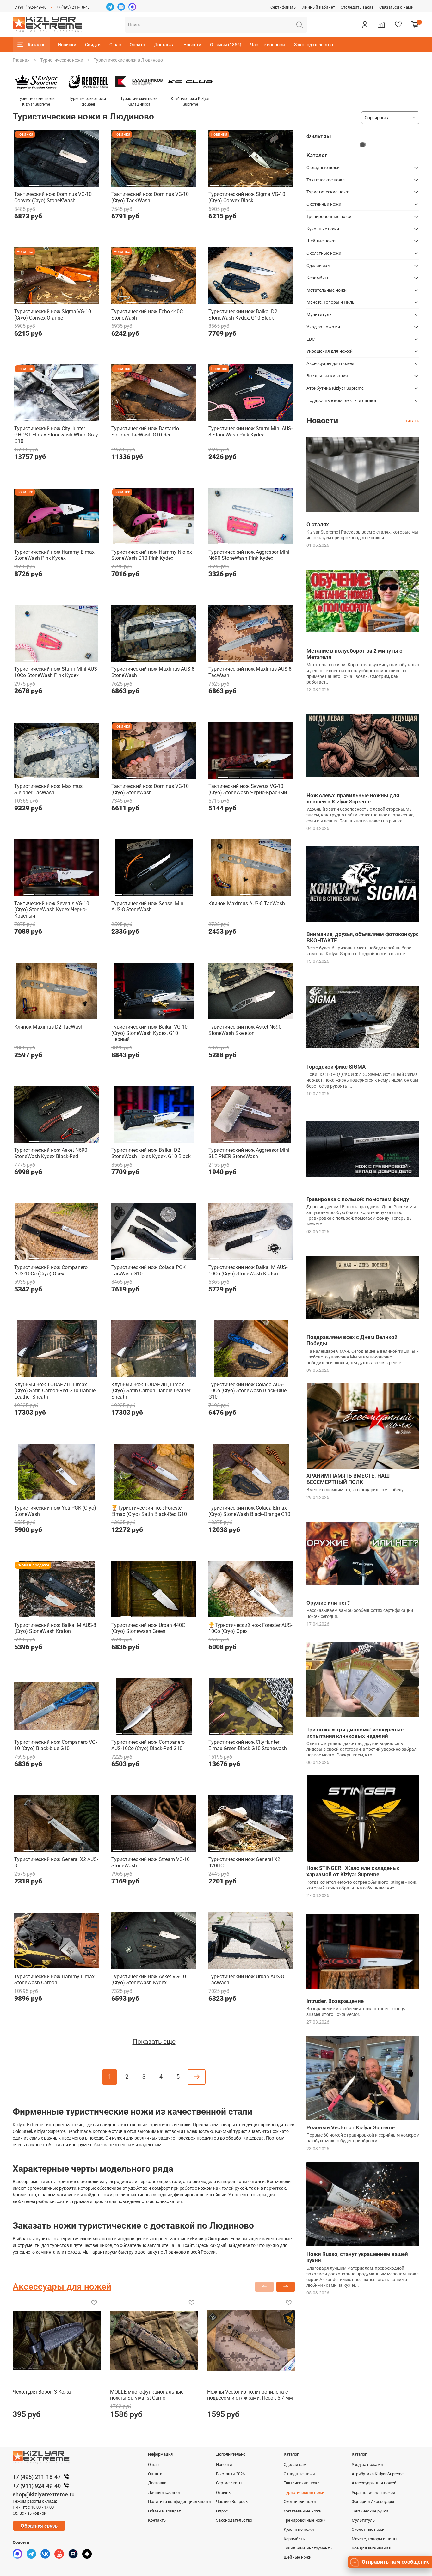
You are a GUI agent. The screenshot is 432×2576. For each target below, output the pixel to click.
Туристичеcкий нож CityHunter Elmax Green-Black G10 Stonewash (248, 1745)
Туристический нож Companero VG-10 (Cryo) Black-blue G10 (56, 1745)
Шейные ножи (321, 241)
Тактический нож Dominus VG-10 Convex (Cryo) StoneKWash (53, 197)
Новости (192, 45)
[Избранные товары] (398, 25)
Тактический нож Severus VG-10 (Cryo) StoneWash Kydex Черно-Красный (52, 910)
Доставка (164, 45)
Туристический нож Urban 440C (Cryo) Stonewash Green (148, 1628)
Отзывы (224, 2492)
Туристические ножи (62, 60)
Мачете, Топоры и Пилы (331, 302)
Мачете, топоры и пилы (374, 2539)
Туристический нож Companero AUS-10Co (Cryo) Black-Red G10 (148, 1745)
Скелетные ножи (324, 253)
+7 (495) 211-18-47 (73, 7)
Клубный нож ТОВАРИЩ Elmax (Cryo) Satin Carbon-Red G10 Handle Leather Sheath (55, 1391)
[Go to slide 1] (34, 183)
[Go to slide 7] (277, 183)
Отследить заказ (357, 7)
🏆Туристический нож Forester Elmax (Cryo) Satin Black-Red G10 (149, 1511)
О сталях (318, 524)
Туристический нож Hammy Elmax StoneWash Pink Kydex (54, 555)
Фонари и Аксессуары (373, 2502)
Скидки (93, 45)
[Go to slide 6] (267, 183)
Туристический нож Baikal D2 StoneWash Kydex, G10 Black (243, 315)
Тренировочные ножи (329, 217)
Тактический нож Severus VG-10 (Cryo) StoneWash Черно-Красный (248, 789)
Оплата (137, 45)
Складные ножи (323, 168)
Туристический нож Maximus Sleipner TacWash (48, 789)
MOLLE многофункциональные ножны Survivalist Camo (147, 2395)
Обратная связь (39, 2526)
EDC (311, 339)
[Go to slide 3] (57, 183)
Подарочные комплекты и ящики (341, 400)
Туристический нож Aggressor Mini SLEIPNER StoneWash (249, 1153)
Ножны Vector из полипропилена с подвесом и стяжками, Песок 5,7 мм (250, 2395)
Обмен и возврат (164, 2511)
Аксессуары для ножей (330, 363)
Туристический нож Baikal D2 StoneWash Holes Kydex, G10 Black (151, 1153)
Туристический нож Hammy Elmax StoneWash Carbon (54, 1980)
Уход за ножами (323, 327)
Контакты (157, 2520)
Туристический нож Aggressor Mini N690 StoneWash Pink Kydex (249, 555)
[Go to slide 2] (46, 183)
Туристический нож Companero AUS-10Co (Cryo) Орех (51, 1270)
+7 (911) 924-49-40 (30, 7)
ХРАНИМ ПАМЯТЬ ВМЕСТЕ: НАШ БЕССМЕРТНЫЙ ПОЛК (348, 1479)
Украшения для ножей (330, 351)
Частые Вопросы (232, 2502)
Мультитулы (320, 314)
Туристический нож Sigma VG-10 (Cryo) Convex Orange (53, 315)
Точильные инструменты (308, 2548)
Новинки (67, 45)
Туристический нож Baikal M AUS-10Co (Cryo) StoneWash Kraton (248, 1270)
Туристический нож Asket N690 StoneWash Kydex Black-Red (51, 1153)
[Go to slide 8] (287, 183)
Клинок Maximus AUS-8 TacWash (247, 903)
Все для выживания (327, 376)
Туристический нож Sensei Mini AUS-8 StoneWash (148, 907)
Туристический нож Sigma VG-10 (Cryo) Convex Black (247, 197)
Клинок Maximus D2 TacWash (49, 1027)
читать (412, 421)
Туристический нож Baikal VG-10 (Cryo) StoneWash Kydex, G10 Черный (149, 1033)
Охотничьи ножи (324, 204)
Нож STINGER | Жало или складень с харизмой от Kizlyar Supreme (353, 1871)
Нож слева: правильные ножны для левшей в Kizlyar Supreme (353, 798)
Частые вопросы (268, 45)
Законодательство (314, 45)
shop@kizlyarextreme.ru (44, 2494)
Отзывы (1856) (226, 45)
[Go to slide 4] (68, 183)
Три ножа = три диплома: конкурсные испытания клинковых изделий (355, 1733)
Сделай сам (318, 266)
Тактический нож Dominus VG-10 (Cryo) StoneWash (150, 789)
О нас (115, 45)
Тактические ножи (326, 180)
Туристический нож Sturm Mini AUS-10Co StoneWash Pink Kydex (56, 672)
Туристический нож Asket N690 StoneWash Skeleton (245, 1030)
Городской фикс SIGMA (336, 1067)
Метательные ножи (327, 290)
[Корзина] (415, 25)
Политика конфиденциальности (179, 2502)
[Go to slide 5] (79, 183)
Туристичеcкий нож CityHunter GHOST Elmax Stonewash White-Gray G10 (56, 435)
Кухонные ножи (323, 229)
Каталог (36, 45)
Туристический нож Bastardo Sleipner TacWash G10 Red (145, 432)
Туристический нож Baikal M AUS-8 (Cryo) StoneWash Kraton (55, 1628)
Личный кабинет (319, 7)
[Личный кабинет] (365, 25)
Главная (21, 60)
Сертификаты (284, 7)
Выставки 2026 (230, 2474)
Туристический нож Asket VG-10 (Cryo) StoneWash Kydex (149, 1980)
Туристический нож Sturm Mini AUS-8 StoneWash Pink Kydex (250, 432)
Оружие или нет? (328, 1603)
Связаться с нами (396, 7)
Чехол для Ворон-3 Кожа (42, 2392)
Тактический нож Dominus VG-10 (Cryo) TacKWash (150, 197)
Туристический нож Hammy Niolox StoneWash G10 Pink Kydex (152, 555)
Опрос (222, 2511)
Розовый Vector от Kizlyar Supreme (351, 2127)
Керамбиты (318, 278)
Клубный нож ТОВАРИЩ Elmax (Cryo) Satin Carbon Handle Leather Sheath (151, 1391)
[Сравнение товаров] (381, 25)
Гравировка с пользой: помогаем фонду (358, 1199)
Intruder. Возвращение (335, 2001)
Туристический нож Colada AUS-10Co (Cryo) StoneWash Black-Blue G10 (247, 1391)
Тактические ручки (370, 2511)
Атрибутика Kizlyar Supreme (335, 388)
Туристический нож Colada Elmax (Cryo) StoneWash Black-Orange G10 (249, 1511)
